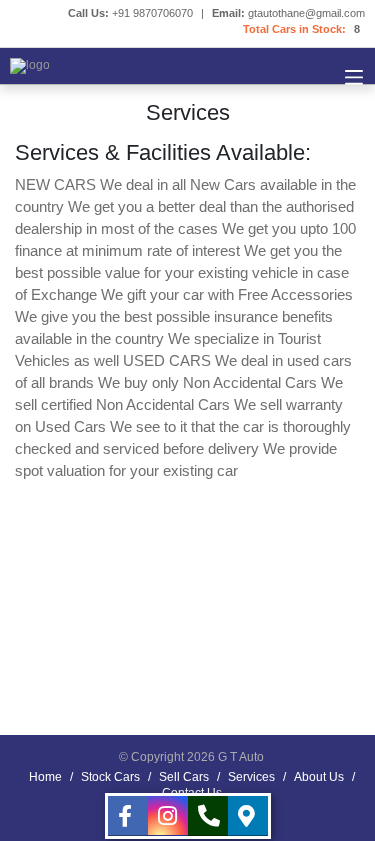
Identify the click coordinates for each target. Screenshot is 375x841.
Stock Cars (110, 777)
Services (251, 777)
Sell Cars (184, 777)
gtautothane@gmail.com (306, 13)
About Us (319, 777)
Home (45, 777)
